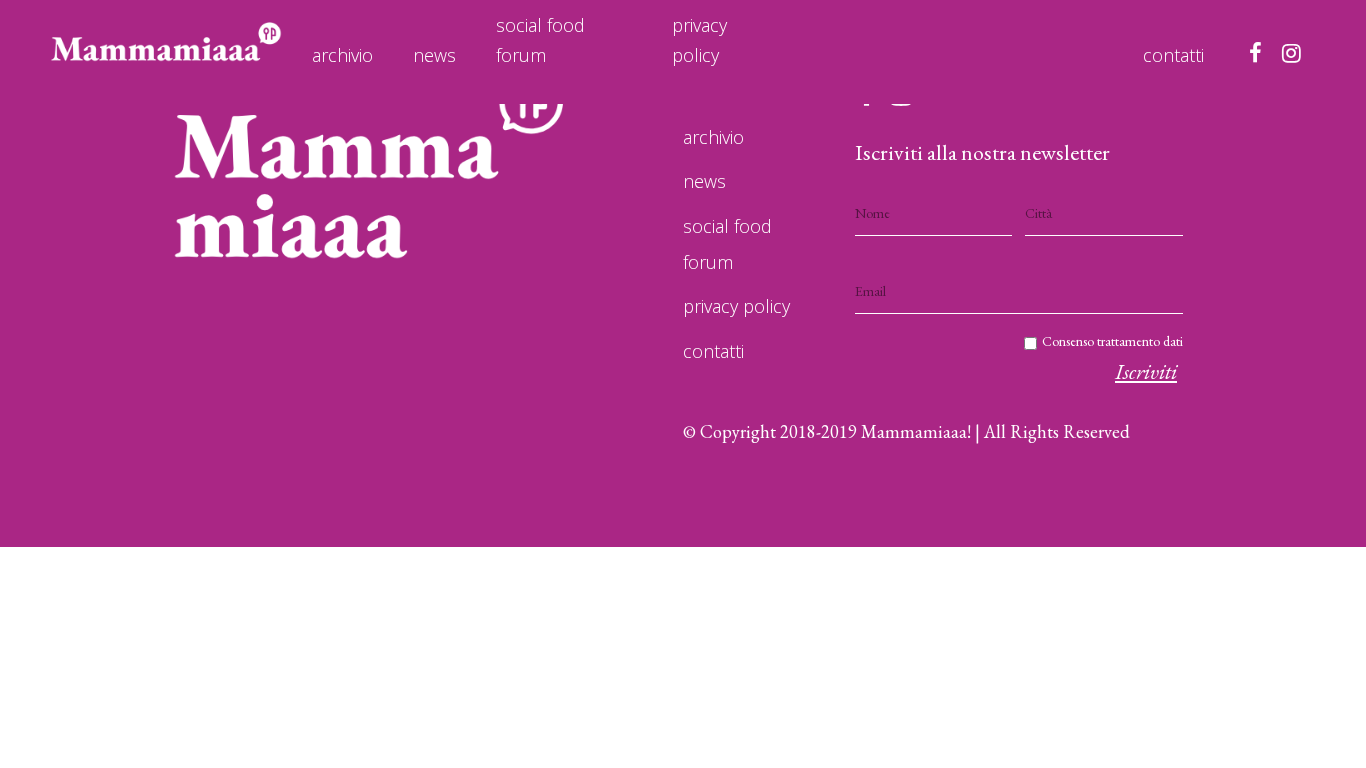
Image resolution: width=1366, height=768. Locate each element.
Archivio (342, 55)
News (434, 55)
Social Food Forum (540, 40)
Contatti (1173, 55)
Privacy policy (699, 40)
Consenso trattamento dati (1112, 341)
